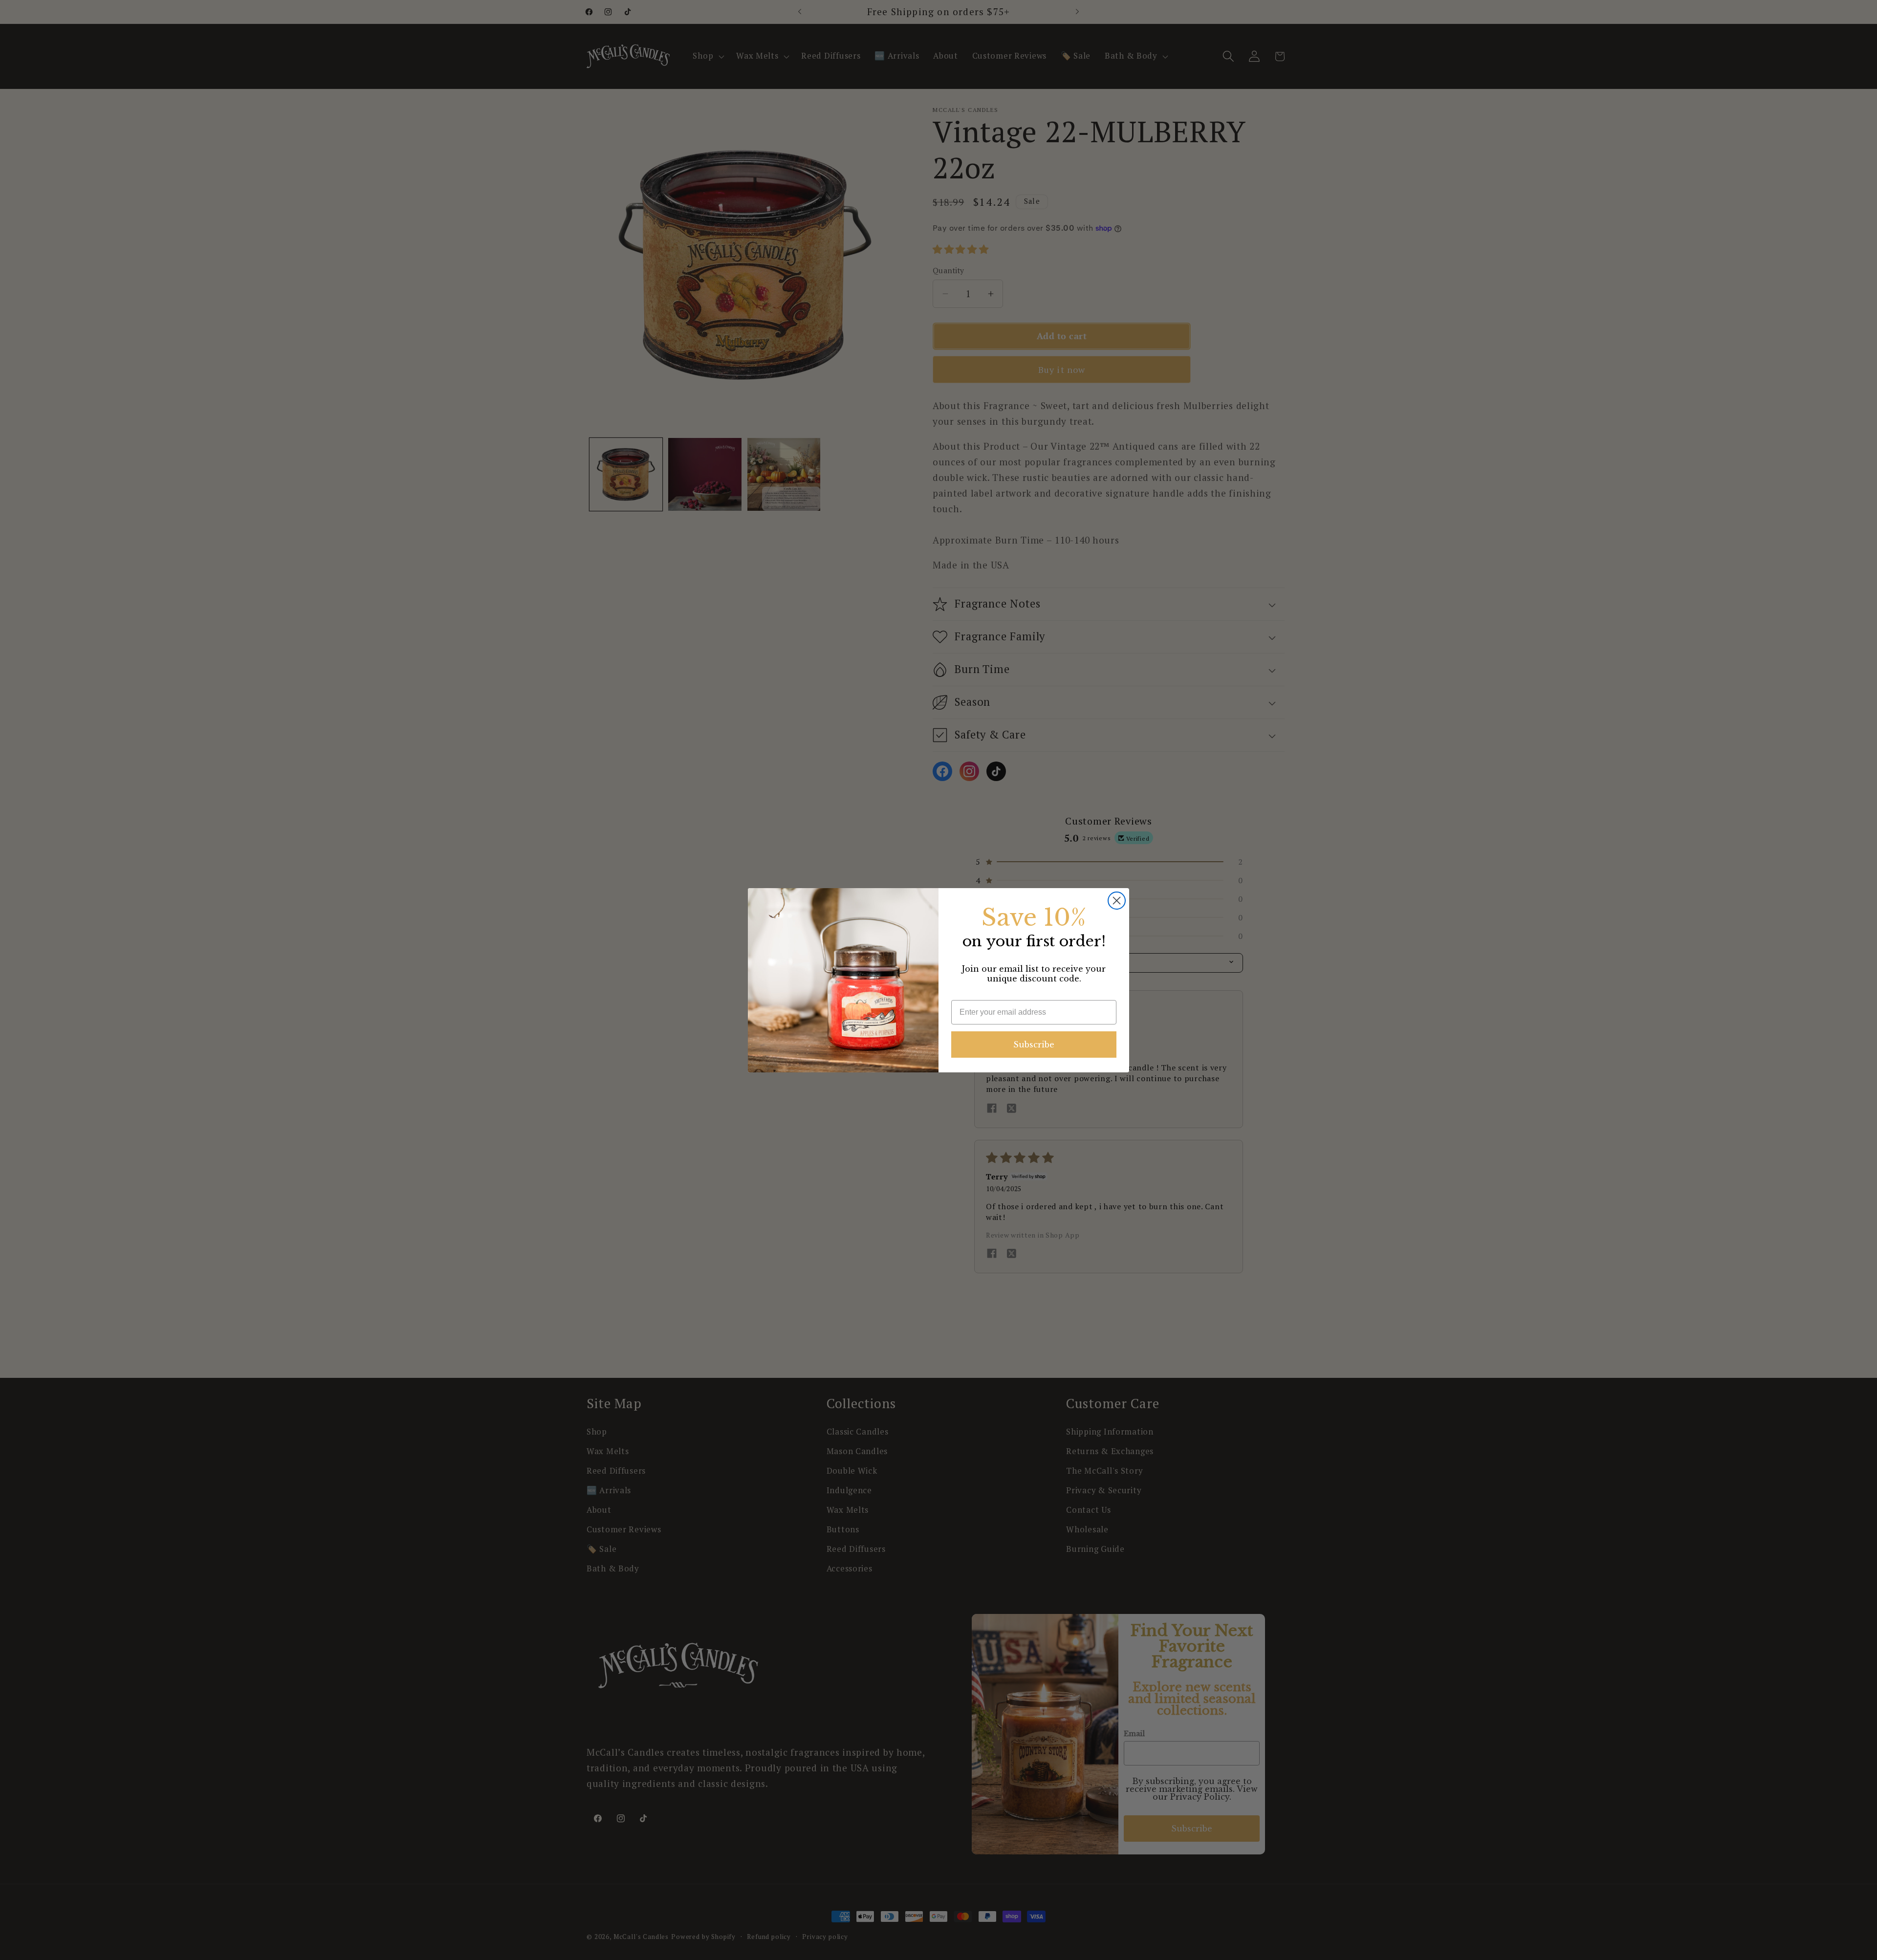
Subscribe (1034, 1045)
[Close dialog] (1117, 901)
